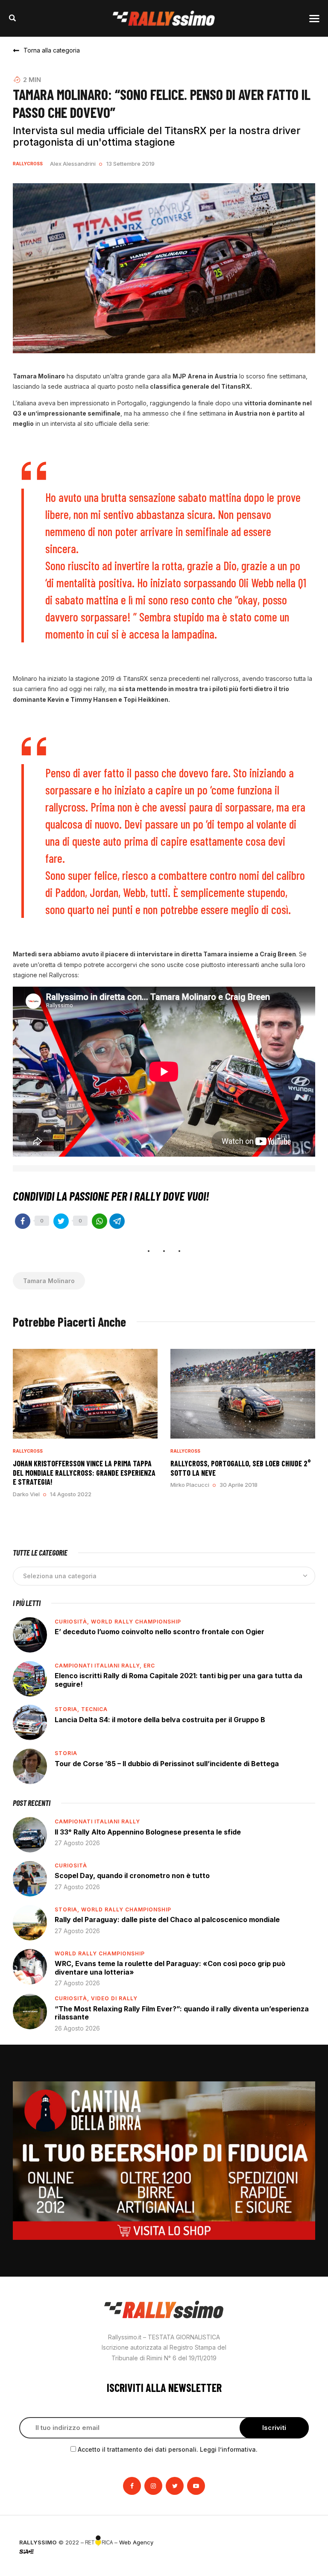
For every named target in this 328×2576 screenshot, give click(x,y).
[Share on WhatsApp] (100, 1221)
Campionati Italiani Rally (97, 1821)
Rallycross (28, 164)
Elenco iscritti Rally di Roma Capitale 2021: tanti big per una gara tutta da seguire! (179, 1680)
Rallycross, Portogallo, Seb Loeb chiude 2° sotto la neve (241, 1468)
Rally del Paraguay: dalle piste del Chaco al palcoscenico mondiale (167, 1920)
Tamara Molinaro (49, 1281)
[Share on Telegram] (117, 1221)
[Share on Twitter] (61, 1221)
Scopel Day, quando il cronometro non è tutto (132, 1876)
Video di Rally (114, 1998)
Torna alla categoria (52, 50)
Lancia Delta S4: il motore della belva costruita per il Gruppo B (160, 1720)
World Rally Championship (136, 1622)
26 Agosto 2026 (77, 2028)
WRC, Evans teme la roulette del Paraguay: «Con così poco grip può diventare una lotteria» (170, 1968)
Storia (66, 1753)
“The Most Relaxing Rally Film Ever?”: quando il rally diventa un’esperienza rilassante (182, 2013)
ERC (149, 1666)
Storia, (68, 1709)
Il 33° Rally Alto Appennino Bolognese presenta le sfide (148, 1832)
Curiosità (71, 1865)
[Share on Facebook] (23, 1221)
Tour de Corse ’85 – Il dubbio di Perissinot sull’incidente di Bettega (167, 1764)
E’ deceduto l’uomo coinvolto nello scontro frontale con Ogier (160, 1632)
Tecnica (94, 1709)
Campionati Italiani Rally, (99, 1666)
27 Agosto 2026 (77, 1843)
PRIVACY (297, 2542)
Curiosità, (73, 1622)
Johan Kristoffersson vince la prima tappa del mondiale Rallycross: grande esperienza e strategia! (84, 1473)
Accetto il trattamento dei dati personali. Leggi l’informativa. (168, 2449)
